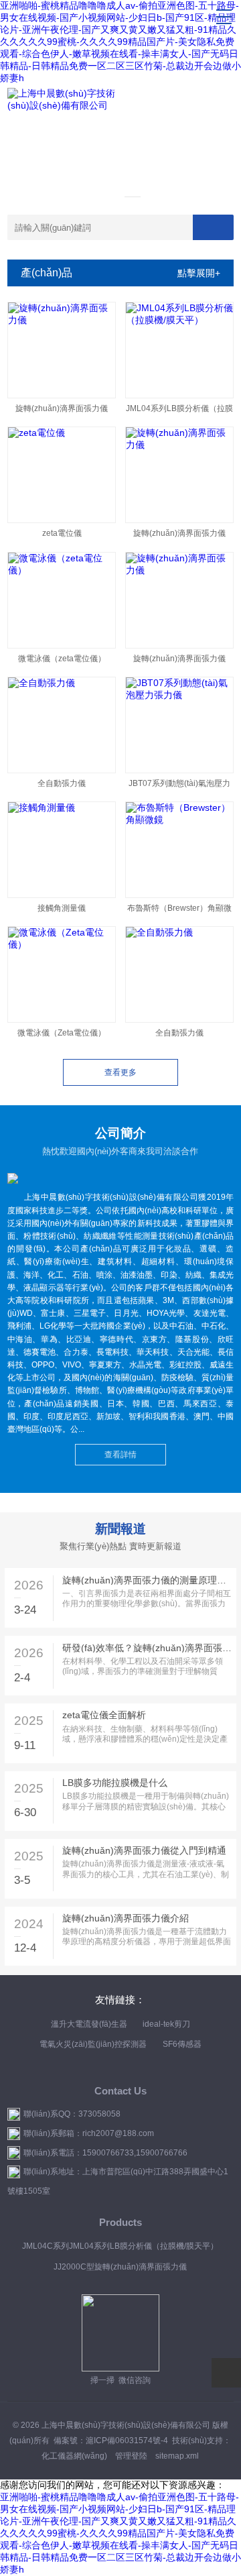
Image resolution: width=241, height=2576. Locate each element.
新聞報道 (120, 1529)
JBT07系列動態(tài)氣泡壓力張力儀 (179, 786)
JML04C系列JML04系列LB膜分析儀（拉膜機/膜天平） (120, 2246)
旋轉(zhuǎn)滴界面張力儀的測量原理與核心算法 (147, 1580)
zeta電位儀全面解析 (104, 1715)
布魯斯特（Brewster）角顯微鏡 (179, 911)
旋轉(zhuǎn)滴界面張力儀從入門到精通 (144, 1850)
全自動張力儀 (62, 783)
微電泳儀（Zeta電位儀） (62, 1033)
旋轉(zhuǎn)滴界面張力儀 (62, 408)
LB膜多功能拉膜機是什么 (115, 1783)
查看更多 (120, 1072)
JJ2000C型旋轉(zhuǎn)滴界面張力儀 (120, 2267)
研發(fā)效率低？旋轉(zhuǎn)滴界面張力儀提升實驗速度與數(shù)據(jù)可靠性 (147, 1648)
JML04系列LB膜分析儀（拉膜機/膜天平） (179, 411)
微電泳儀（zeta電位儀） (62, 659)
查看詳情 (120, 1455)
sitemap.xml (177, 2456)
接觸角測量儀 (62, 908)
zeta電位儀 (62, 533)
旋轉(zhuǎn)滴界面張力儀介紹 (126, 1918)
